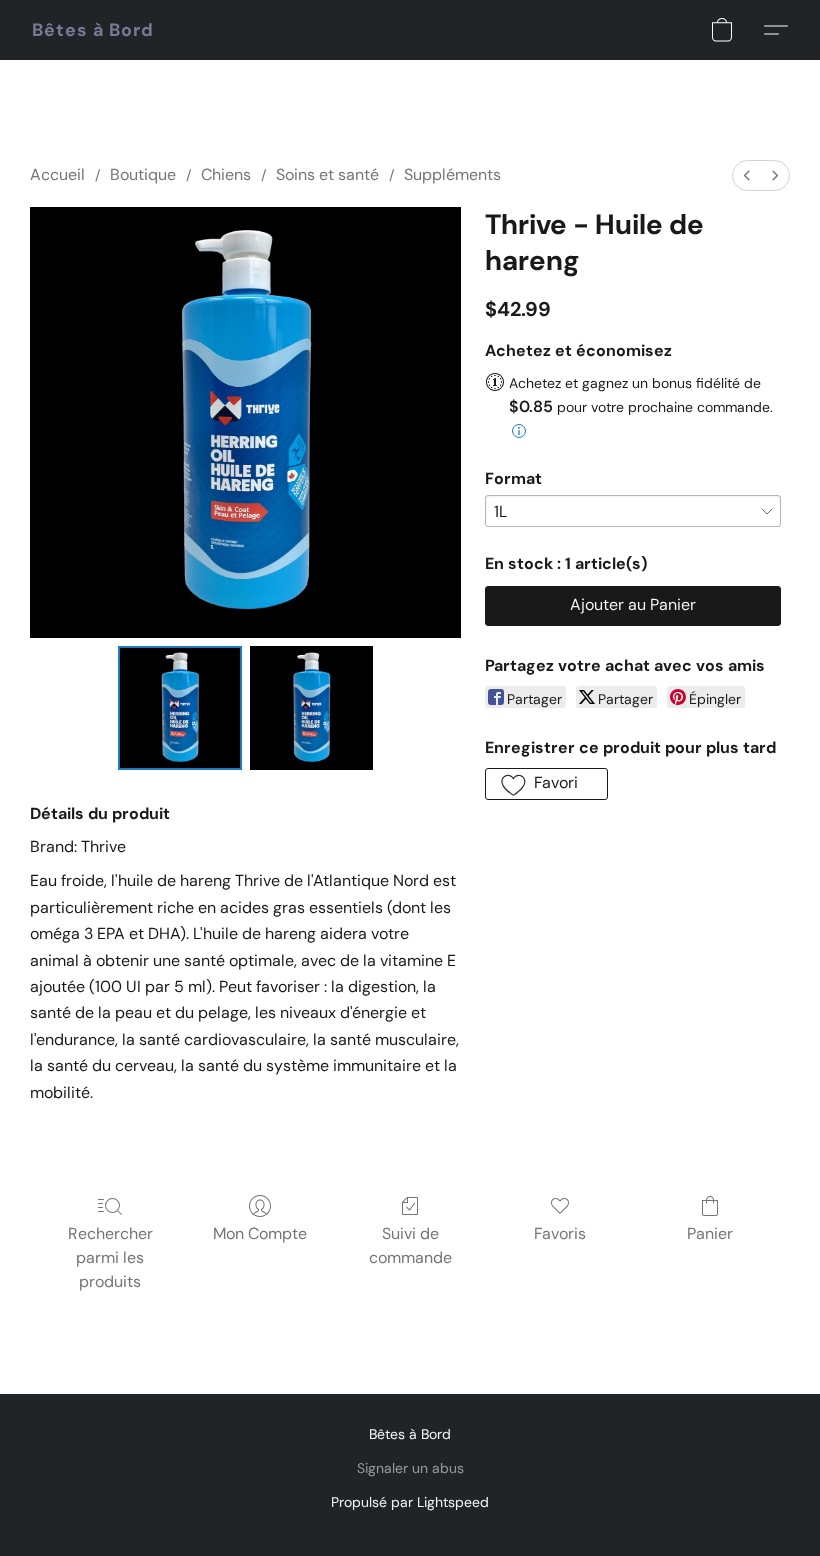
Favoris (560, 1233)
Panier (710, 1233)
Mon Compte (260, 1233)
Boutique (143, 174)
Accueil (57, 174)
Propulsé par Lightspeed (410, 1502)
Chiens (226, 174)
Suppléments (452, 174)
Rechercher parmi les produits (110, 1257)
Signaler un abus (410, 1468)
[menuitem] (747, 175)
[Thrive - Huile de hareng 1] (312, 708)
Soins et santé (327, 174)
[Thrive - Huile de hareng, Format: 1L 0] (180, 708)
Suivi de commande (410, 1245)
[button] (93, 30)
